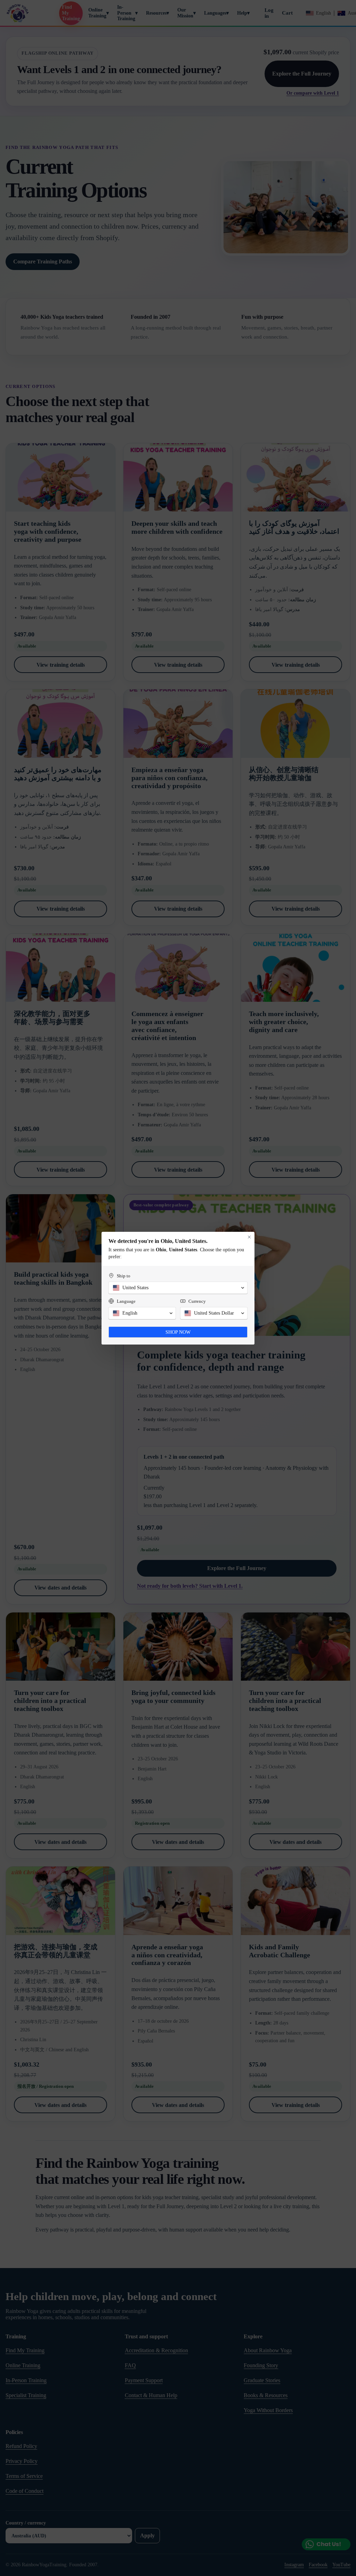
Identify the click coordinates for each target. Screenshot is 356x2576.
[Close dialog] (249, 1237)
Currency (197, 1301)
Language (126, 1301)
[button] (178, 1288)
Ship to (124, 1276)
